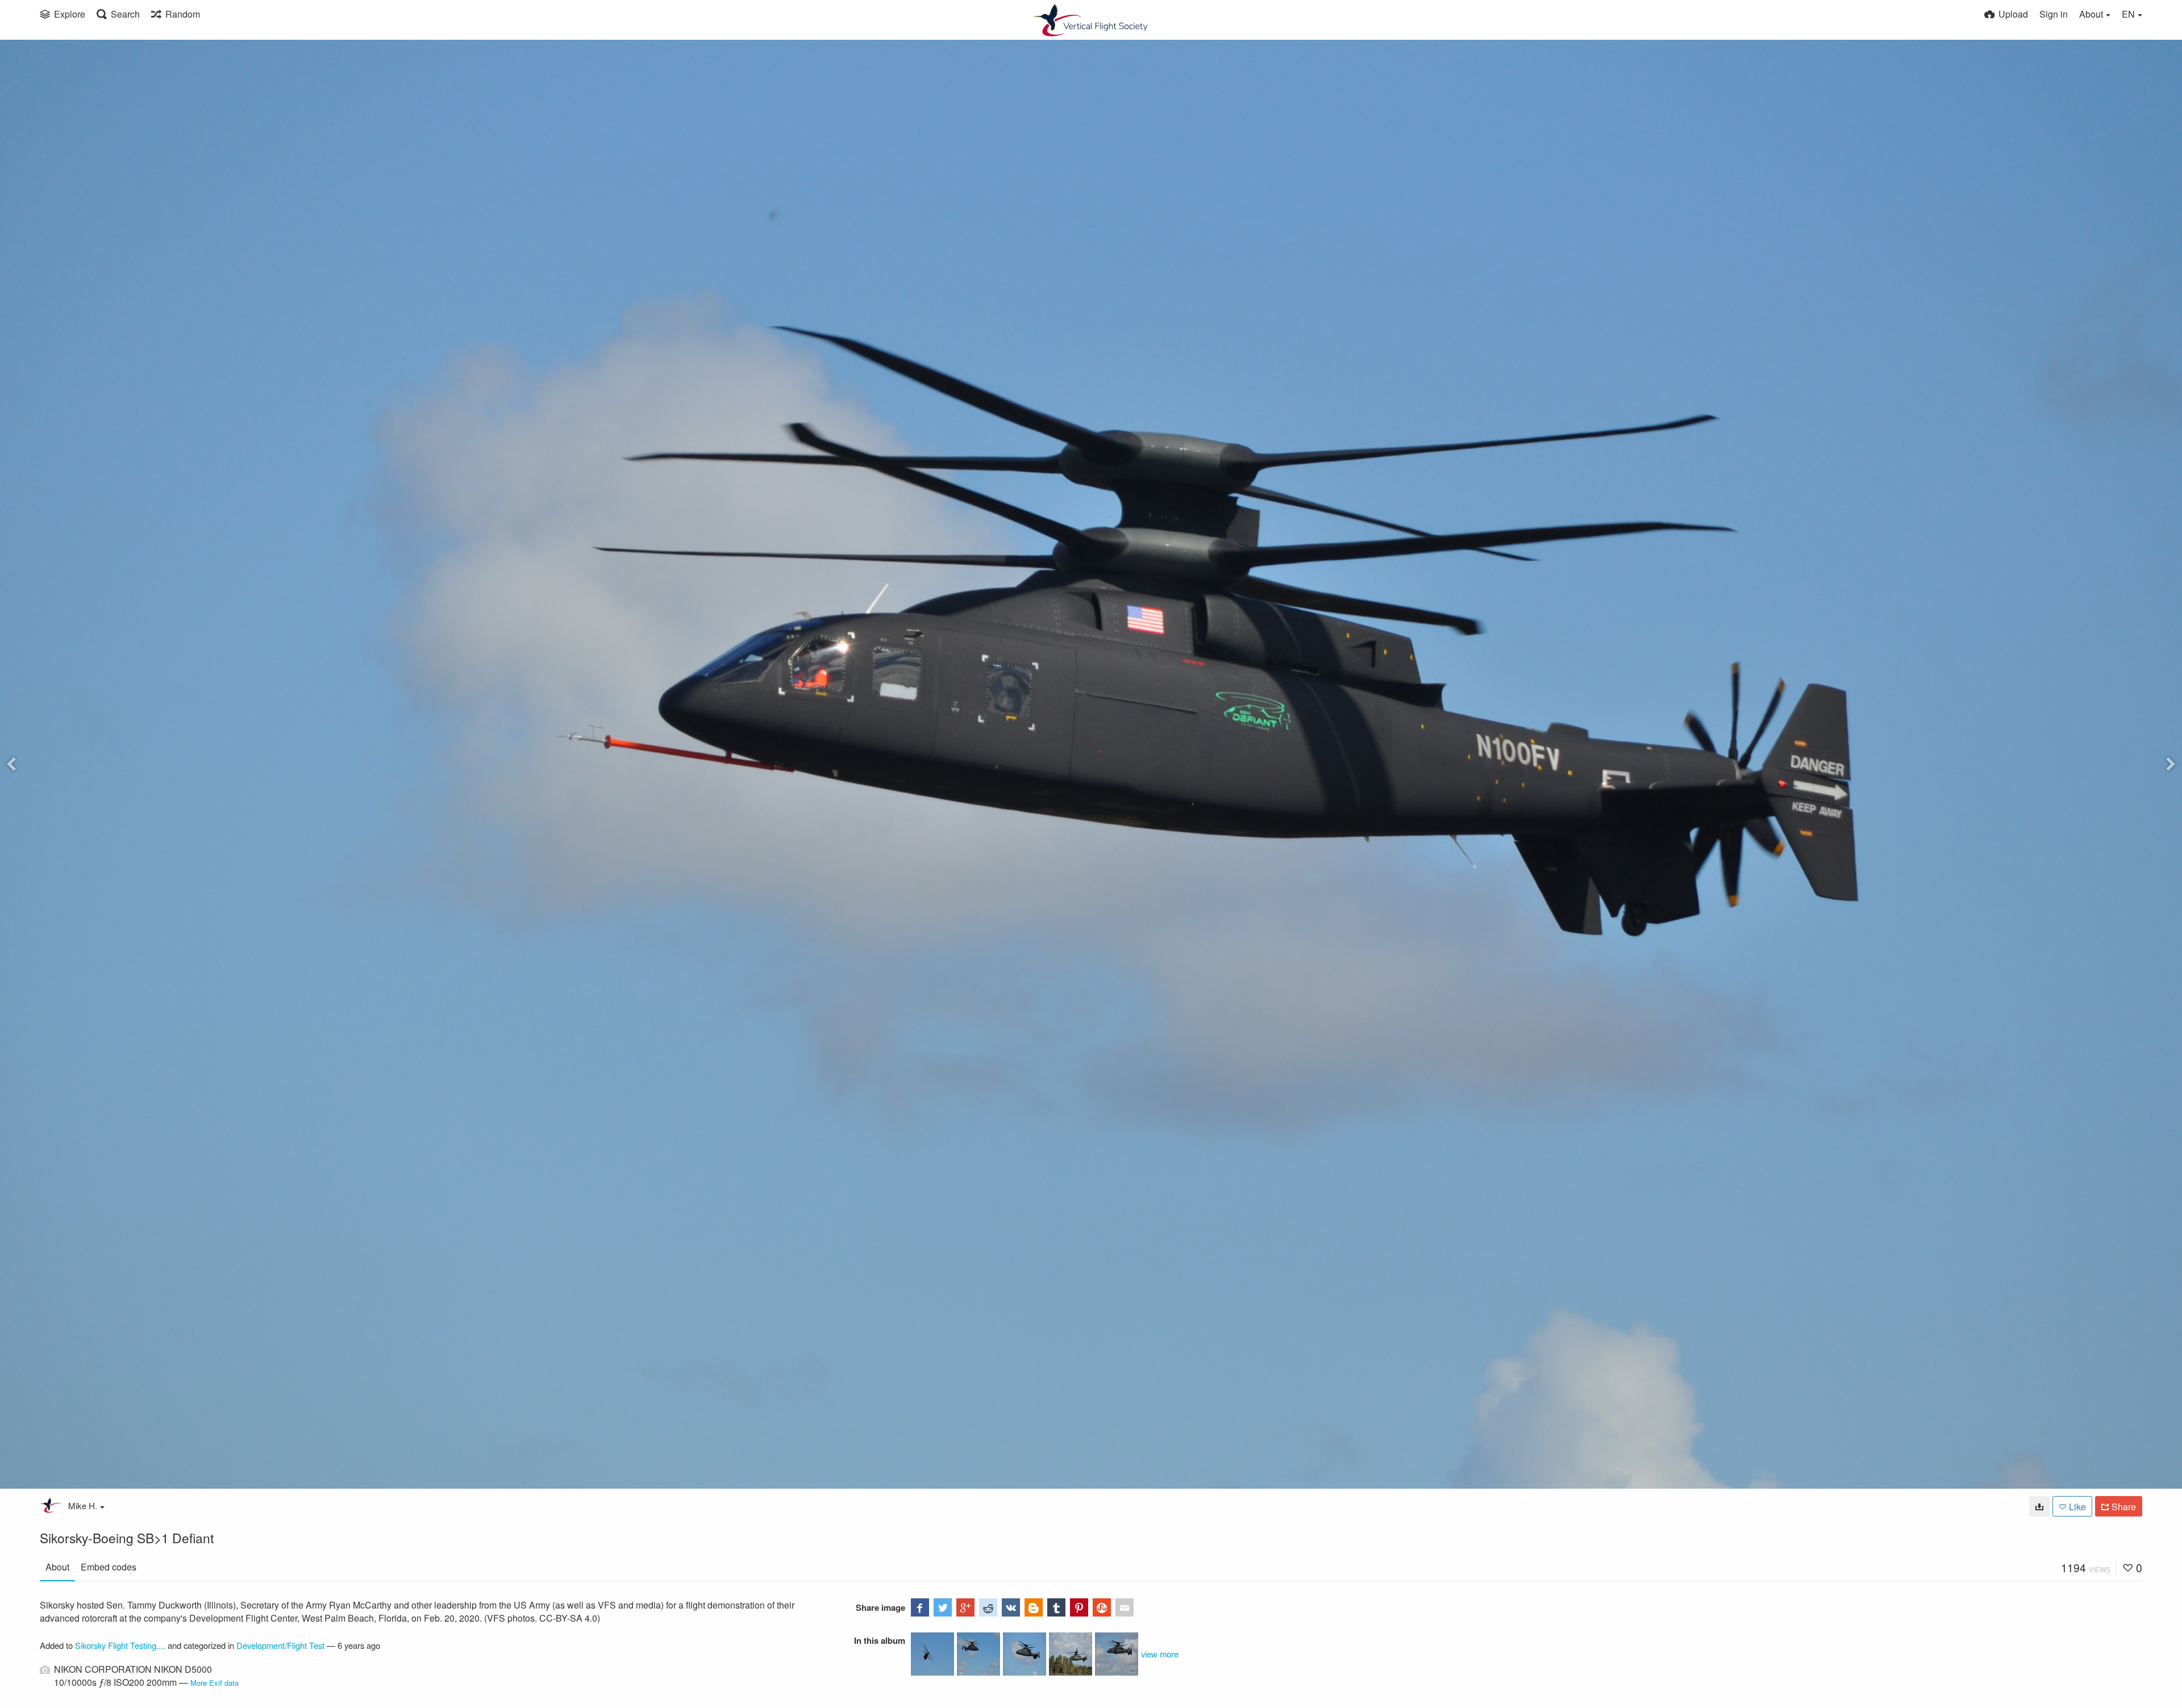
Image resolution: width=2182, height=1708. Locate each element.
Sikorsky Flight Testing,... (120, 1645)
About (57, 1567)
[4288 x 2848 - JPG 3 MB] (2039, 1506)
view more (1160, 1654)
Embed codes (109, 1567)
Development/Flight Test (280, 1645)
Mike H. (83, 1505)
